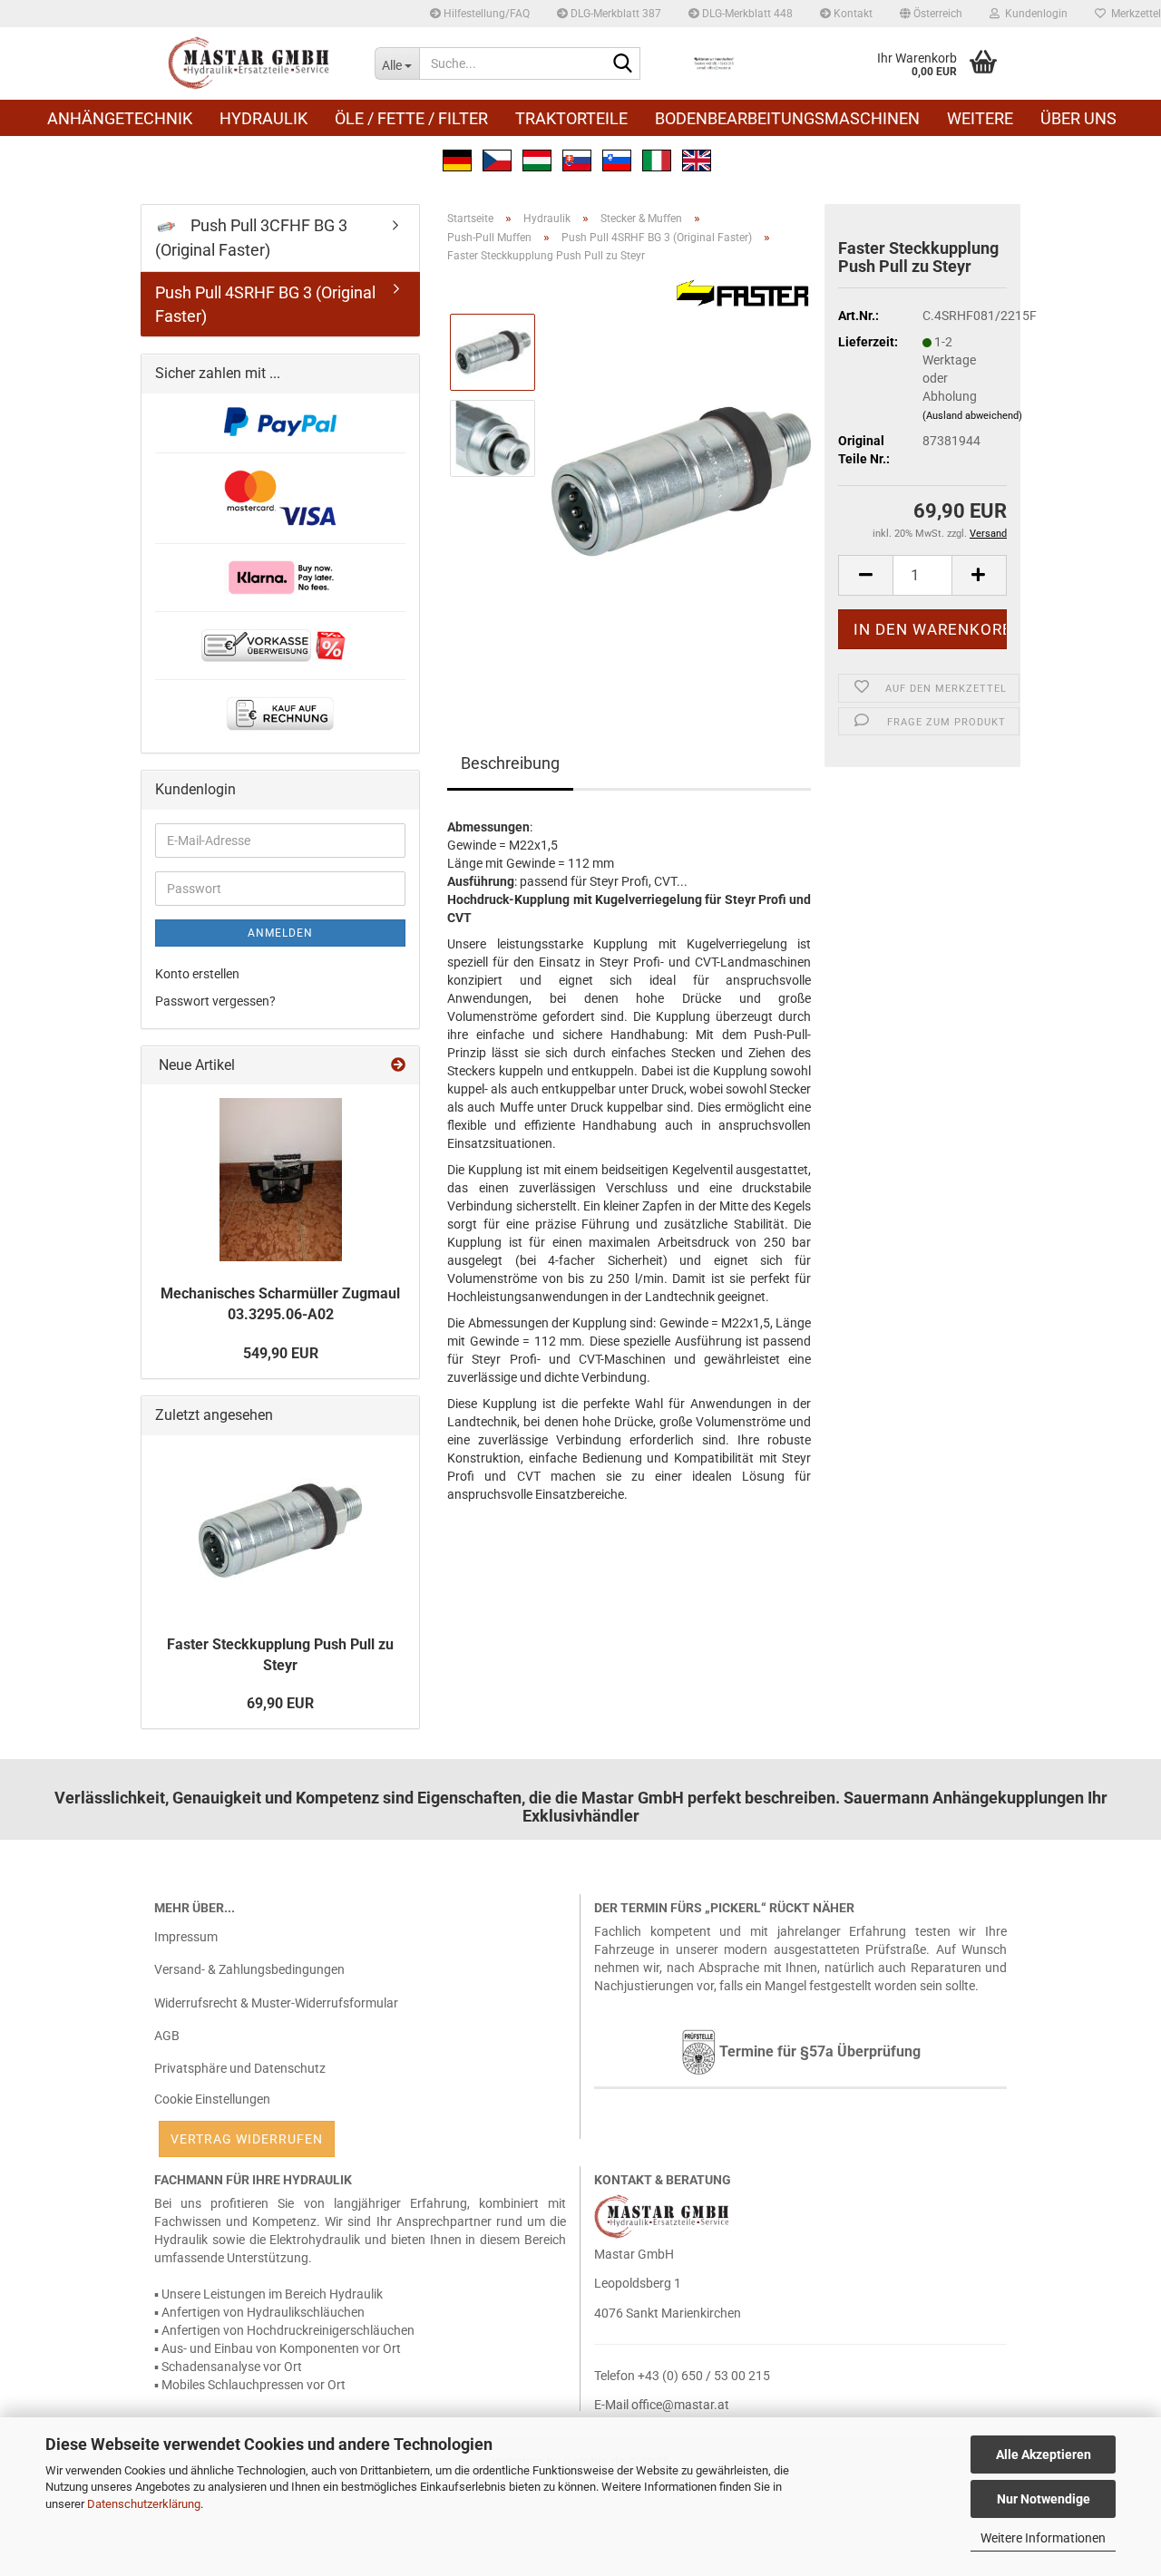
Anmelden (280, 933)
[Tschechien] (497, 159)
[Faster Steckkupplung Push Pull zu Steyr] (681, 481)
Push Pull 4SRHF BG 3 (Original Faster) (265, 304)
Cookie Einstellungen (212, 2099)
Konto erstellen (197, 974)
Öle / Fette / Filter (411, 118)
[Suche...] (623, 64)
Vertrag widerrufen (247, 2139)
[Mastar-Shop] (251, 63)
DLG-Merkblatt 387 (615, 14)
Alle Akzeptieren (1044, 2454)
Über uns (1078, 118)
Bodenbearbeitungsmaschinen (787, 118)
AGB (167, 2036)
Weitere (980, 118)
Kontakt (852, 14)
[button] (931, 14)
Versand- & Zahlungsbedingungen (249, 1969)
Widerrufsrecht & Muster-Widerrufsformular (276, 2003)
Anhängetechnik (120, 118)
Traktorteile (571, 118)
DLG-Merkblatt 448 (746, 14)
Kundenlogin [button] (1034, 14)
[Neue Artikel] (398, 1066)
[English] (697, 159)
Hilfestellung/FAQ (485, 14)
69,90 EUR (280, 1703)
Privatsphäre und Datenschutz (240, 2068)
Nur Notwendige (1044, 2499)
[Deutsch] (457, 159)
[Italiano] (657, 159)
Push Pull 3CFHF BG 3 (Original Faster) (251, 238)
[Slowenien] (617, 159)
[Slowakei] (577, 159)
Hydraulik (263, 118)
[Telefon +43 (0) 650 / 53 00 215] (714, 63)
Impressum (186, 1937)
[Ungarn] (537, 159)
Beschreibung (510, 763)
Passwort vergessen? (215, 1001)
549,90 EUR (281, 1353)
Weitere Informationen (1043, 2538)
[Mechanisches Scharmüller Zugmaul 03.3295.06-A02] (281, 1180)
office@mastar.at (680, 2405)
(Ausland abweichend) (972, 416)
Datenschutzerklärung (144, 2504)
